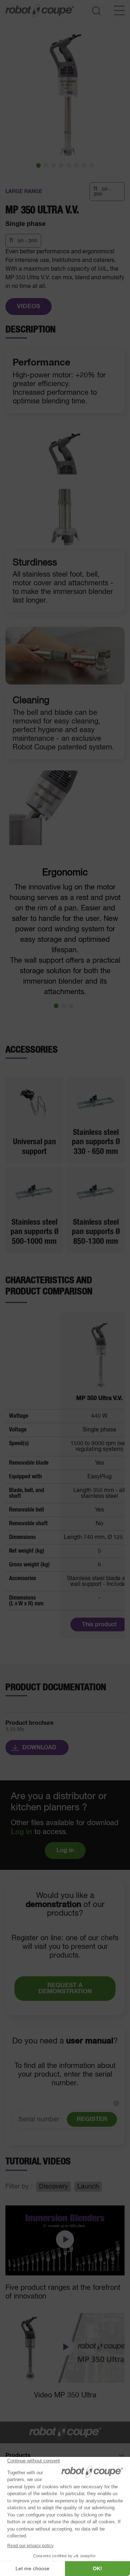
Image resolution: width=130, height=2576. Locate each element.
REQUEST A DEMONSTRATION (65, 1989)
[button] (38, 165)
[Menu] (119, 10)
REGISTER (92, 2119)
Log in (21, 1832)
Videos (29, 307)
